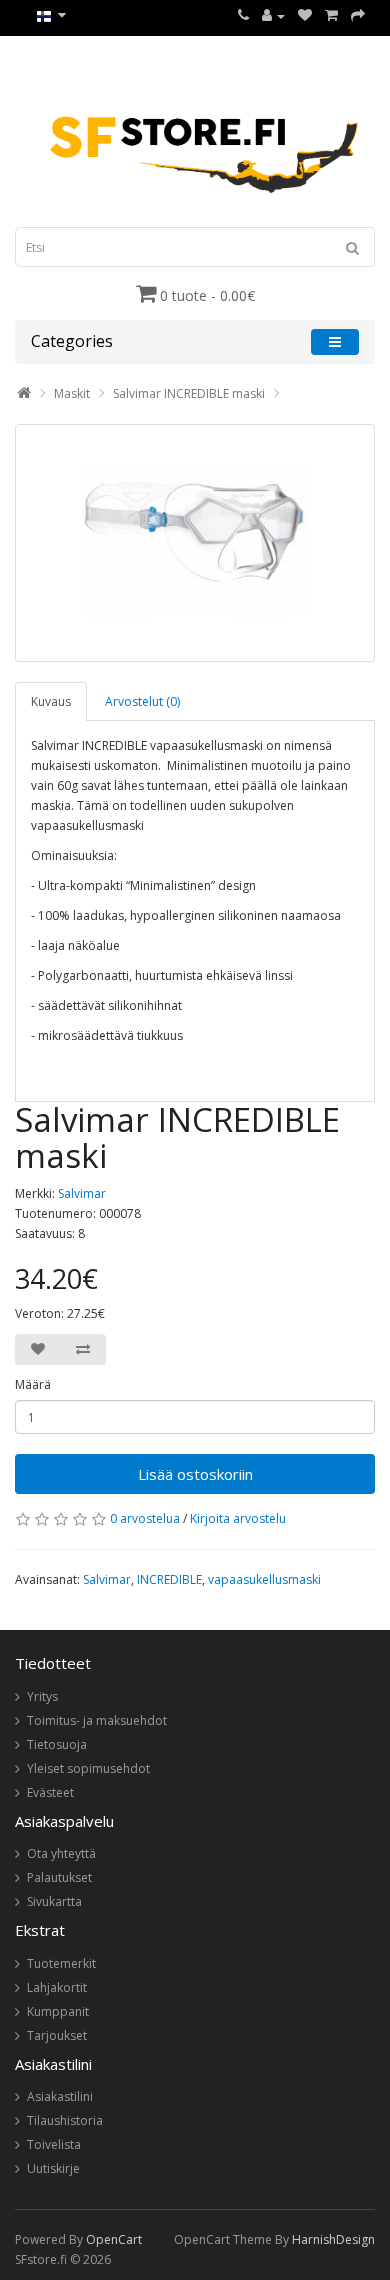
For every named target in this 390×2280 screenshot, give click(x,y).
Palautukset (59, 1877)
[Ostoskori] (331, 15)
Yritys (42, 1696)
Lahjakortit (57, 1987)
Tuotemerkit (61, 1963)
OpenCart (114, 2239)
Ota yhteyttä (61, 1853)
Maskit (72, 393)
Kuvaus (51, 701)
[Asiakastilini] (273, 15)
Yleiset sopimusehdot (88, 1768)
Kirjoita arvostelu (238, 1518)
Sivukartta (54, 1901)
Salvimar (82, 1193)
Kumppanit (58, 2011)
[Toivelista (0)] (305, 15)
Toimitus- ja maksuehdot (97, 1720)
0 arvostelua (145, 1518)
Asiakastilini (60, 2096)
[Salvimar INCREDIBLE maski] (195, 543)
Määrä (33, 1384)
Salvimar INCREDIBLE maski (189, 393)
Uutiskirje (53, 2168)
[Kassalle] (358, 15)
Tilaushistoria (65, 2120)
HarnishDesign (333, 2239)
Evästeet (50, 1792)
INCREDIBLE (169, 1579)
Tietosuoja (57, 1744)
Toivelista (54, 2144)
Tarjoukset (57, 2035)
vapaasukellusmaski (264, 1579)
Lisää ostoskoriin (195, 1474)
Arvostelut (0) (142, 701)
